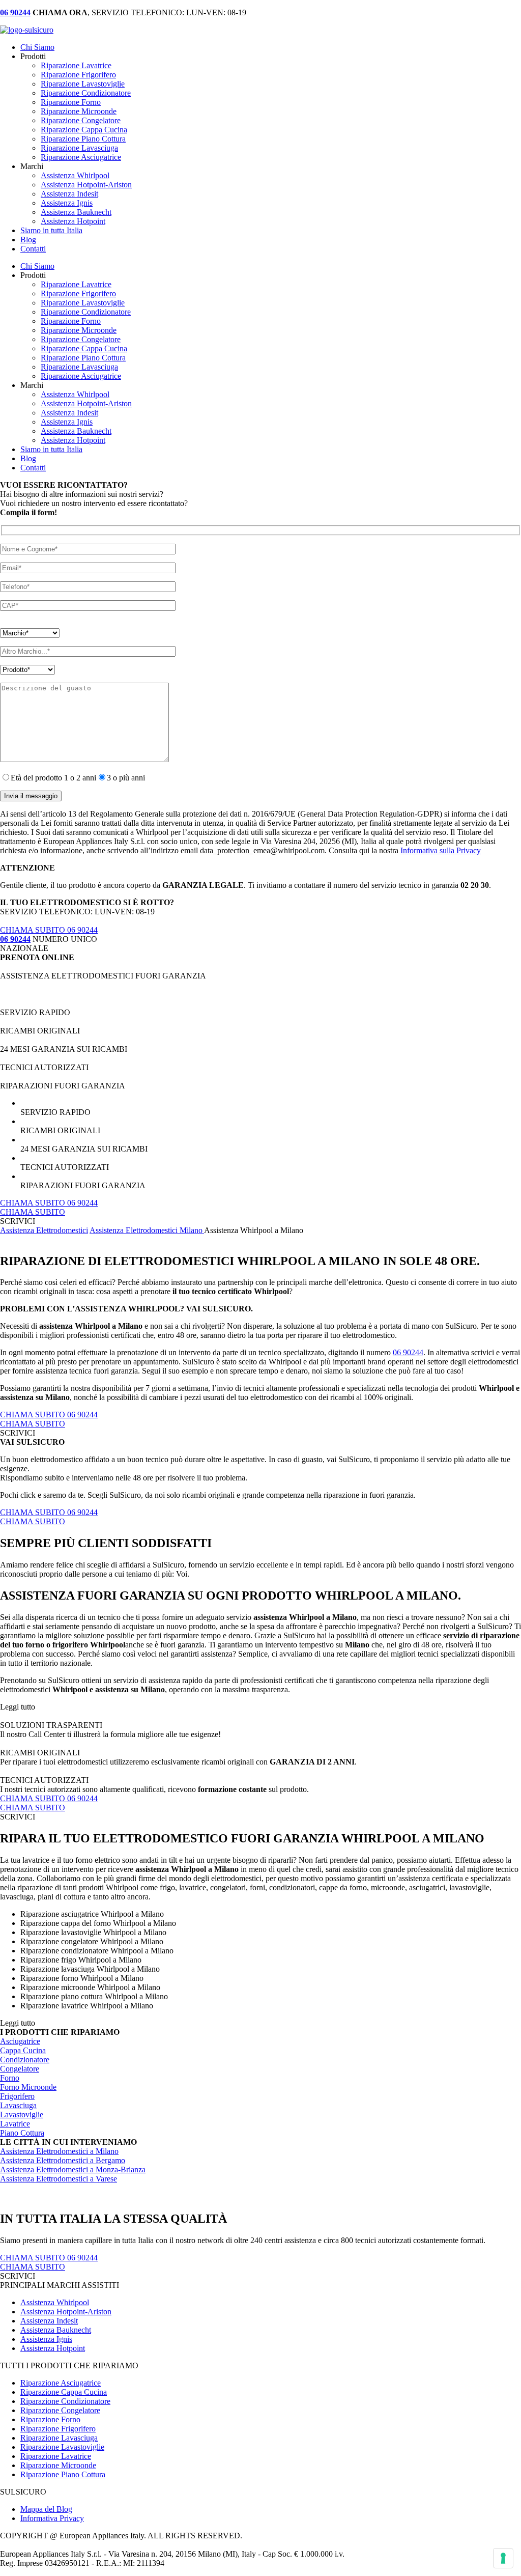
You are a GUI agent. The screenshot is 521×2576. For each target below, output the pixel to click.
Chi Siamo (37, 47)
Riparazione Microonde (79, 111)
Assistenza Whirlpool (75, 175)
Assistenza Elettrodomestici (44, 1230)
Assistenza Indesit (69, 194)
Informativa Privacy (52, 2518)
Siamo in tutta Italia (51, 230)
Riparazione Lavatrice (76, 65)
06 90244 (408, 1352)
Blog (28, 240)
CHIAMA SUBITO (33, 1212)
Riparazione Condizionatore (86, 93)
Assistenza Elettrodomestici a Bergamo (63, 2160)
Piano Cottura (22, 2133)
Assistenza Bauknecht (76, 212)
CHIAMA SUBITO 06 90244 (49, 930)
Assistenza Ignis (67, 203)
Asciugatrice (20, 2041)
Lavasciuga (18, 2105)
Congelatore (20, 2069)
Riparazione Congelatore (81, 120)
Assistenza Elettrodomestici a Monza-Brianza (73, 2169)
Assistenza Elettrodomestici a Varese (59, 2179)
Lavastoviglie (22, 2115)
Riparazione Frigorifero (78, 75)
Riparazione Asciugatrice (81, 157)
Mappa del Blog (46, 2509)
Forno (10, 2078)
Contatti (33, 249)
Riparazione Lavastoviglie (83, 84)
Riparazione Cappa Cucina (84, 130)
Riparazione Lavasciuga (79, 148)
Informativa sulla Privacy (441, 850)
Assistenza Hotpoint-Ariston (86, 185)
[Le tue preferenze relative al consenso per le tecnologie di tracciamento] (503, 2558)
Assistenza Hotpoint (73, 221)
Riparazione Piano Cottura (83, 139)
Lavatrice (15, 2124)
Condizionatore (25, 2060)
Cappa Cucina (23, 2050)
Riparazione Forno (71, 102)
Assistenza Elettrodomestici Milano (147, 1230)
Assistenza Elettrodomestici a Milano (59, 2151)
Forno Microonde (28, 2087)
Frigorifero (17, 2096)
